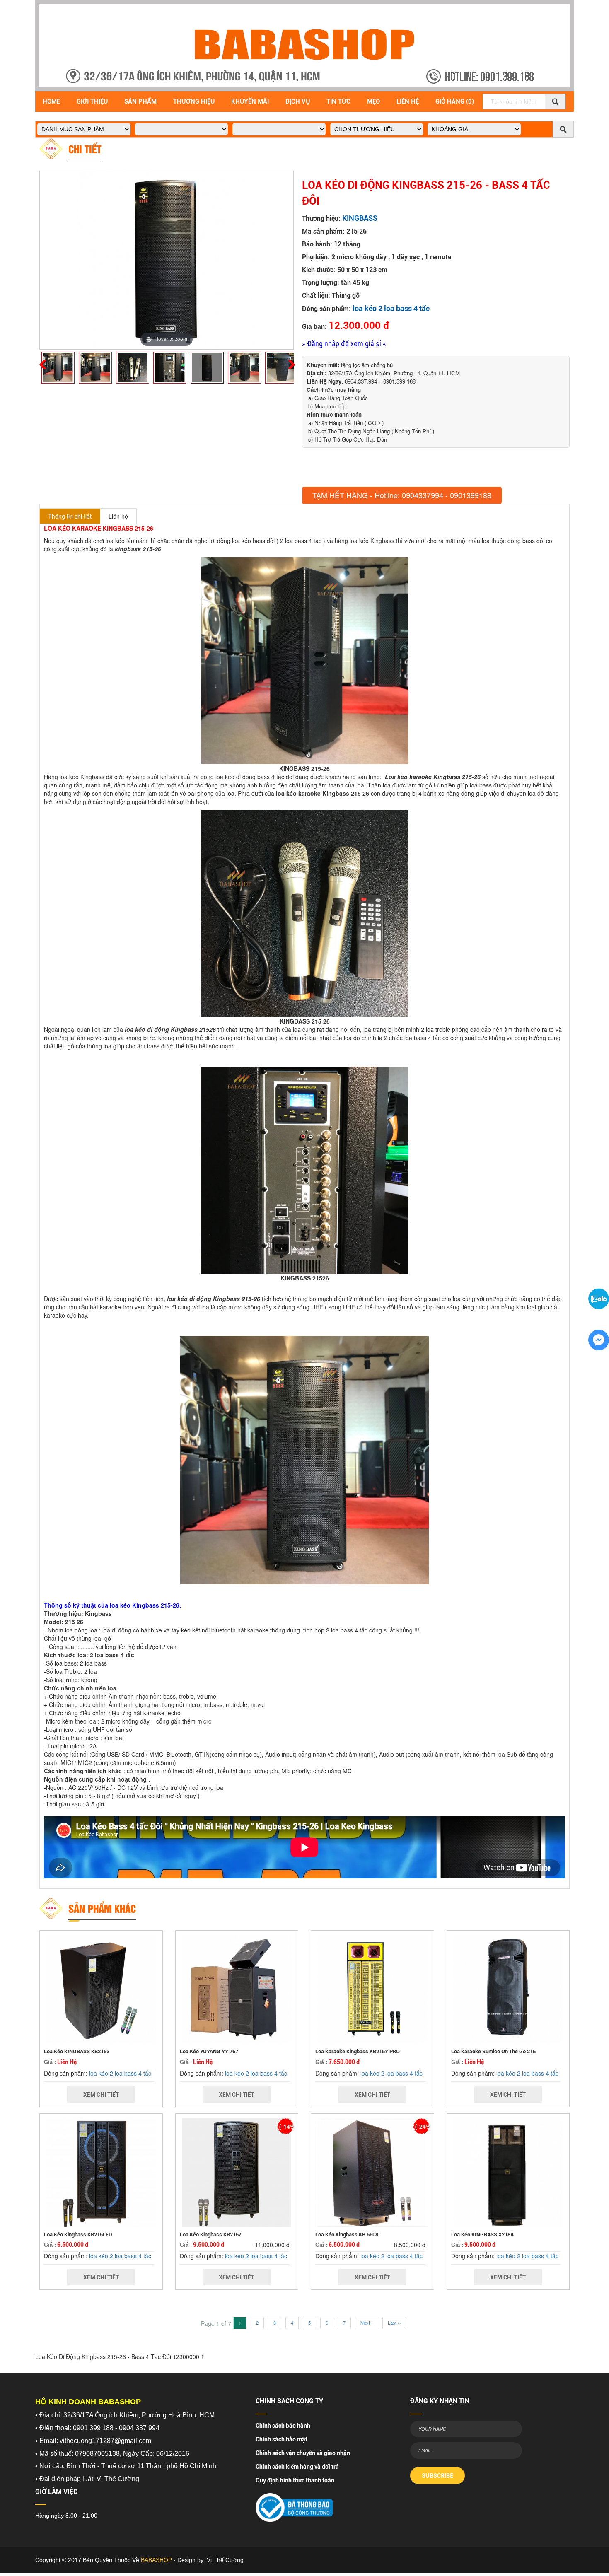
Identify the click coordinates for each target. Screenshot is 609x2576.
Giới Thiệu (92, 101)
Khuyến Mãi (250, 101)
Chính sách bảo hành (283, 2426)
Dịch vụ (298, 101)
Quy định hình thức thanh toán (295, 2480)
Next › (367, 2323)
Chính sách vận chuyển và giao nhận (303, 2453)
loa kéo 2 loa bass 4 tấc (391, 308)
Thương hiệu (194, 101)
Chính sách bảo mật (282, 2439)
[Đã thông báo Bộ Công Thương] (294, 2505)
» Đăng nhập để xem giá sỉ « (344, 344)
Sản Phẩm (140, 101)
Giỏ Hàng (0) (455, 101)
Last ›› (394, 2323)
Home (51, 101)
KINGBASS (360, 218)
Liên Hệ (408, 101)
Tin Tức (338, 101)
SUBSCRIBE (437, 2476)
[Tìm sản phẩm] (555, 101)
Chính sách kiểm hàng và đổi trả (297, 2467)
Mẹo (373, 101)
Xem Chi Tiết (101, 2095)
